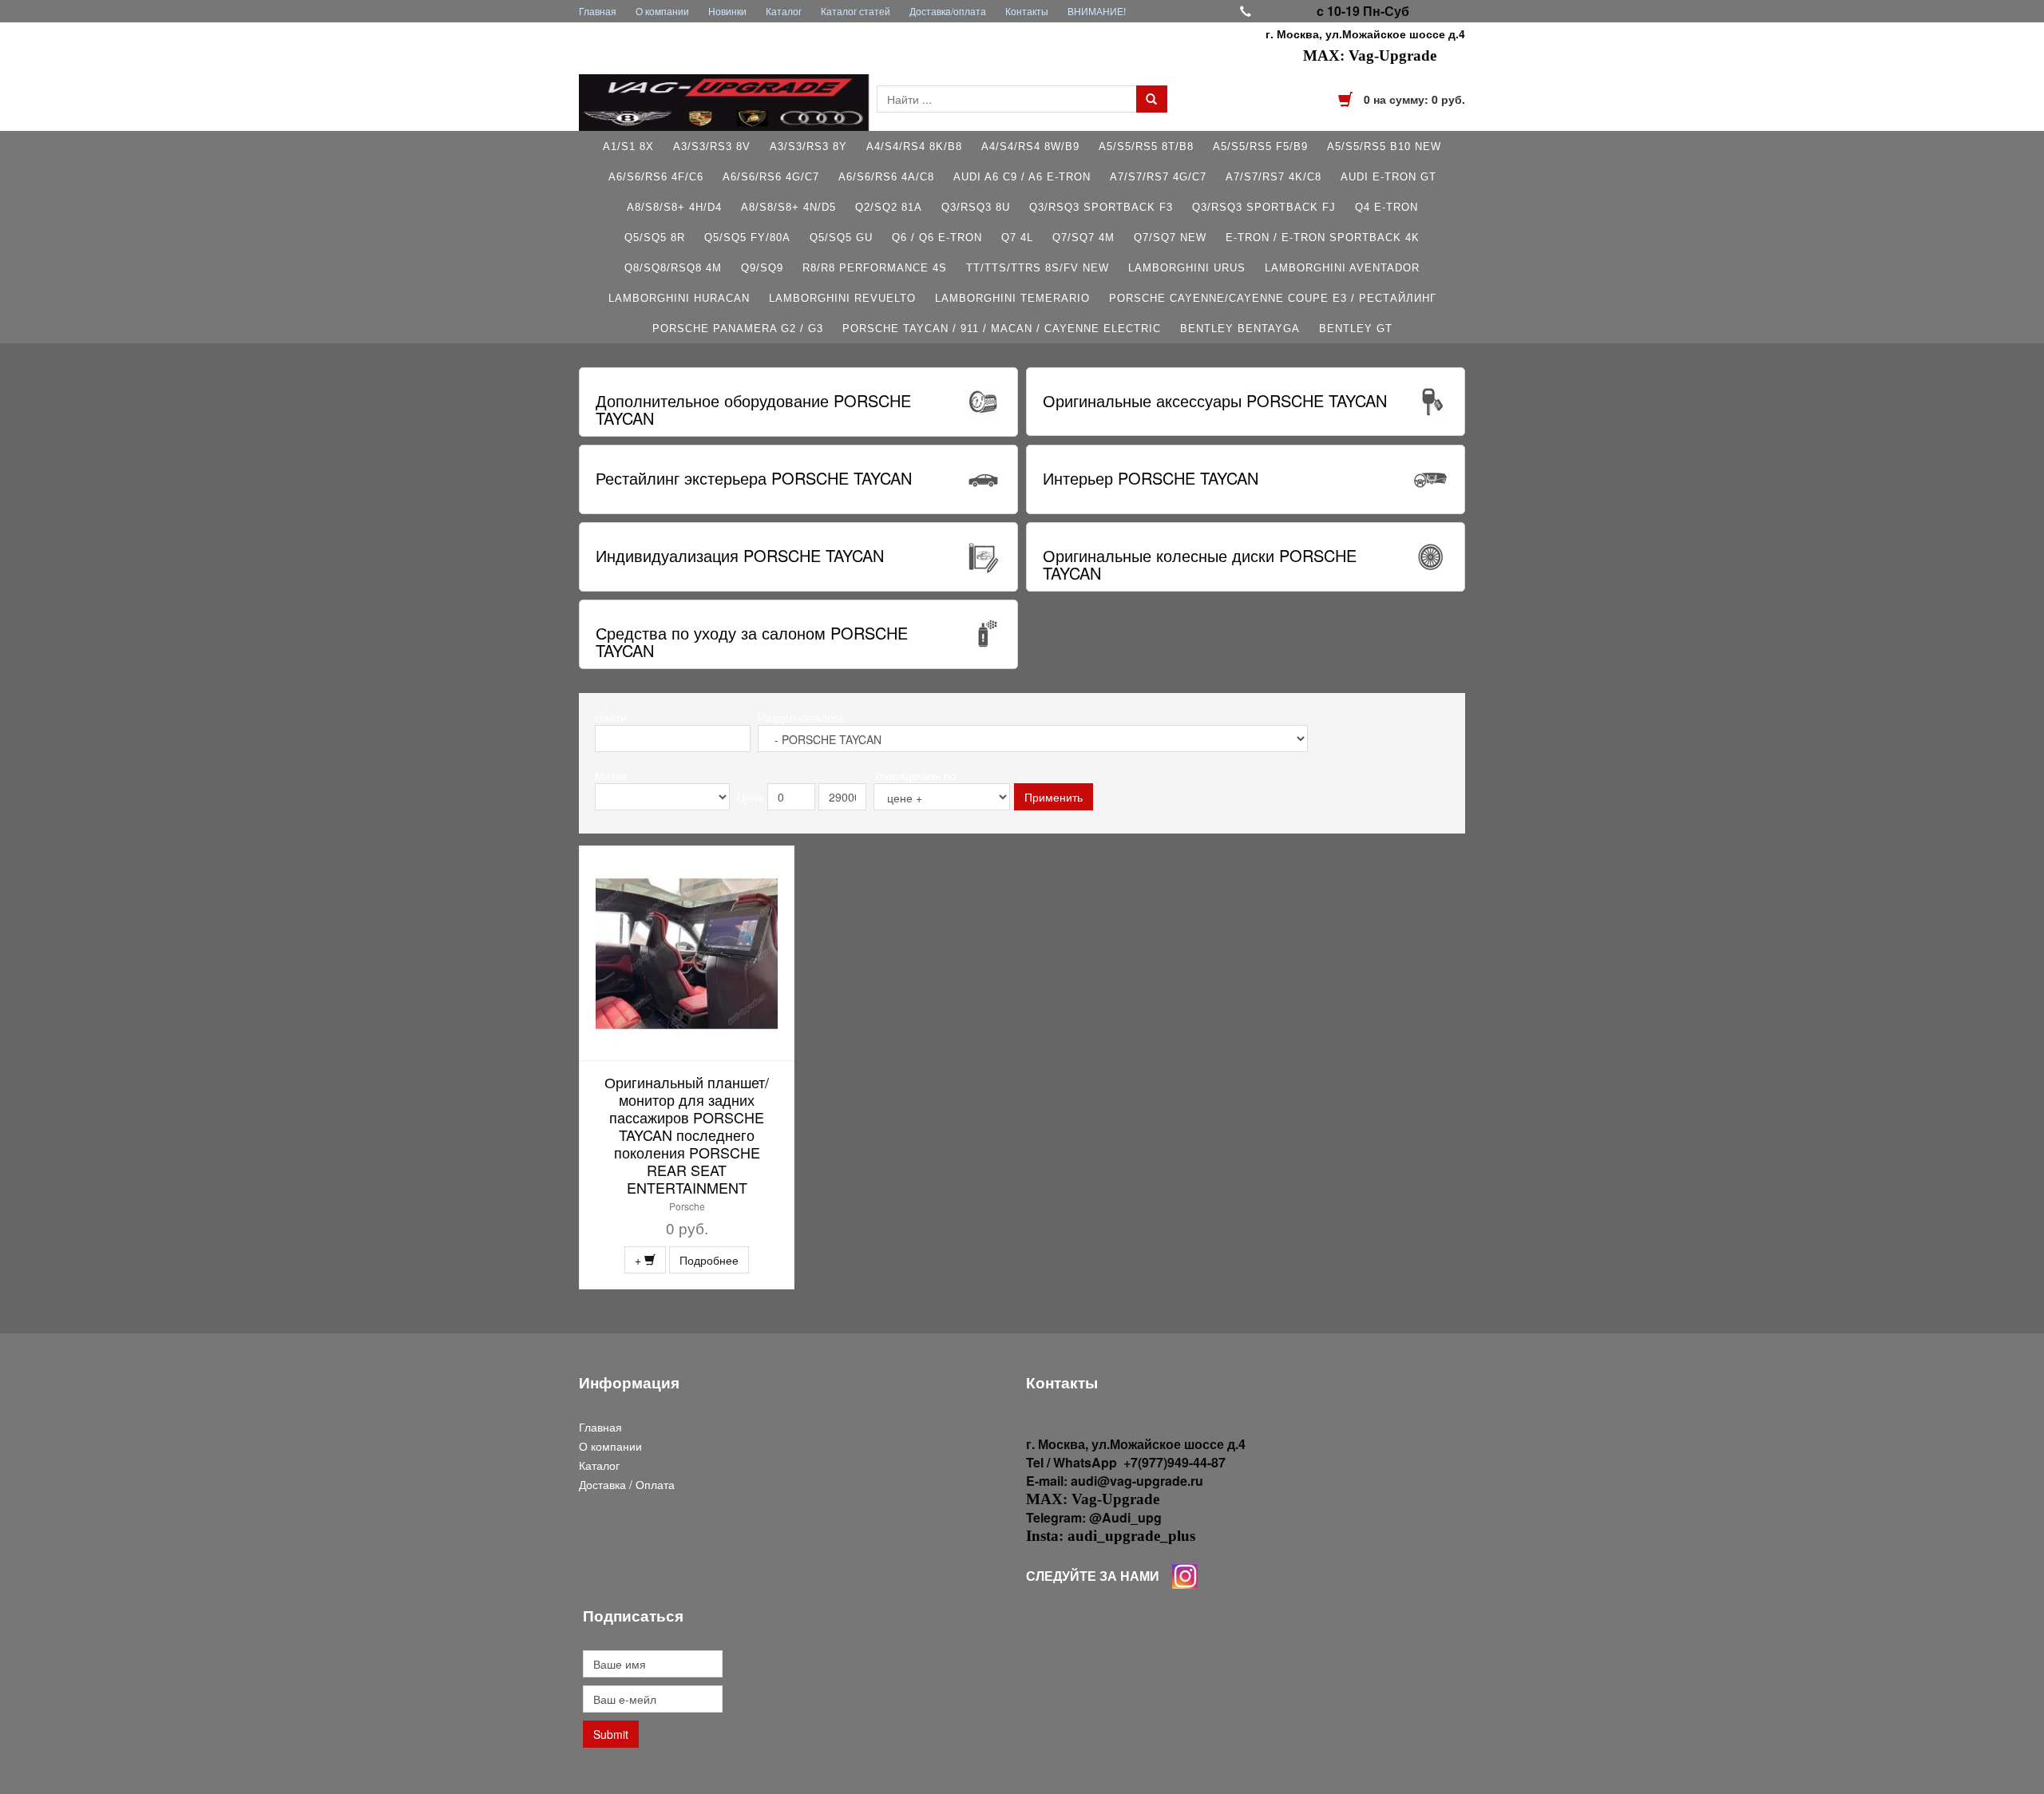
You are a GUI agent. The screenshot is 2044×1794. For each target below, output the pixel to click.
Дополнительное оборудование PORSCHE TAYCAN (753, 409)
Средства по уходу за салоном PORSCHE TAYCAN (752, 642)
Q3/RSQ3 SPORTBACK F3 (1101, 207)
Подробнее (709, 1260)
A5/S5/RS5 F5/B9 (1260, 147)
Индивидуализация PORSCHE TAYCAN (740, 555)
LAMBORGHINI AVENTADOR (1342, 268)
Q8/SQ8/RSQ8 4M (673, 268)
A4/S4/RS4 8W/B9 (1030, 147)
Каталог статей (856, 11)
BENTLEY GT (1356, 329)
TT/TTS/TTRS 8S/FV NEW (1038, 268)
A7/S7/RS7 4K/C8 (1274, 177)
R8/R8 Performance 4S (875, 268)
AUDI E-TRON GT (1388, 177)
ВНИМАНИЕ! (1097, 11)
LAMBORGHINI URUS (1187, 268)
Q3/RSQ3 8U (976, 207)
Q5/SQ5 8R (655, 238)
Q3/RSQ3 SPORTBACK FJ (1264, 207)
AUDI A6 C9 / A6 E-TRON (1022, 177)
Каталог (784, 11)
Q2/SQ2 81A (889, 207)
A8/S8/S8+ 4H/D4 (674, 207)
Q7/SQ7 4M (1083, 238)
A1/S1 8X (628, 147)
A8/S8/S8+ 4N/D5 (788, 207)
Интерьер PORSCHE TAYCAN (1151, 478)
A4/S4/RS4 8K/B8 (914, 147)
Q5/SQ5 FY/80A (747, 238)
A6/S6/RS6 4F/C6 (656, 177)
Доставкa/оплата (948, 11)
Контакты (1027, 11)
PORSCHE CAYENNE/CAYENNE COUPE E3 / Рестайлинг (1273, 298)
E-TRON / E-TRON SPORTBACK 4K (1323, 238)
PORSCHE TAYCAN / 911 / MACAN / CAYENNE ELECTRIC (1002, 329)
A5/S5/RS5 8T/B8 (1146, 147)
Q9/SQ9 (762, 268)
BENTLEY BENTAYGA (1240, 329)
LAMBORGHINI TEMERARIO (1012, 298)
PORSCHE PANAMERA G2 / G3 (738, 329)
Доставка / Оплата (627, 1484)
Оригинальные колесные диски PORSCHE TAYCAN (1200, 564)
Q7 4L (1017, 238)
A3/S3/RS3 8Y (808, 147)
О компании (662, 11)
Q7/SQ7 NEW (1170, 238)
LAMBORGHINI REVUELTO (842, 298)
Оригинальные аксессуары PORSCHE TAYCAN (1215, 400)
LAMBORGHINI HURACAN (679, 298)
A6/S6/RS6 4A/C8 (886, 177)
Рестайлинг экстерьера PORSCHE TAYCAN (754, 478)
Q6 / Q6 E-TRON (937, 238)
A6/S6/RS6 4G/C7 (771, 177)
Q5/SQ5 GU (841, 238)
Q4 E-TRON (1386, 207)
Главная (598, 11)
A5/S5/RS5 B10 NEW (1384, 147)
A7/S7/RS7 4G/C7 (1158, 177)
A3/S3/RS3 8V (712, 147)
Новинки (727, 11)
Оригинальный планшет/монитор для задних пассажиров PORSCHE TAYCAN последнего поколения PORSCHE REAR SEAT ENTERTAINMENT (687, 1135)
